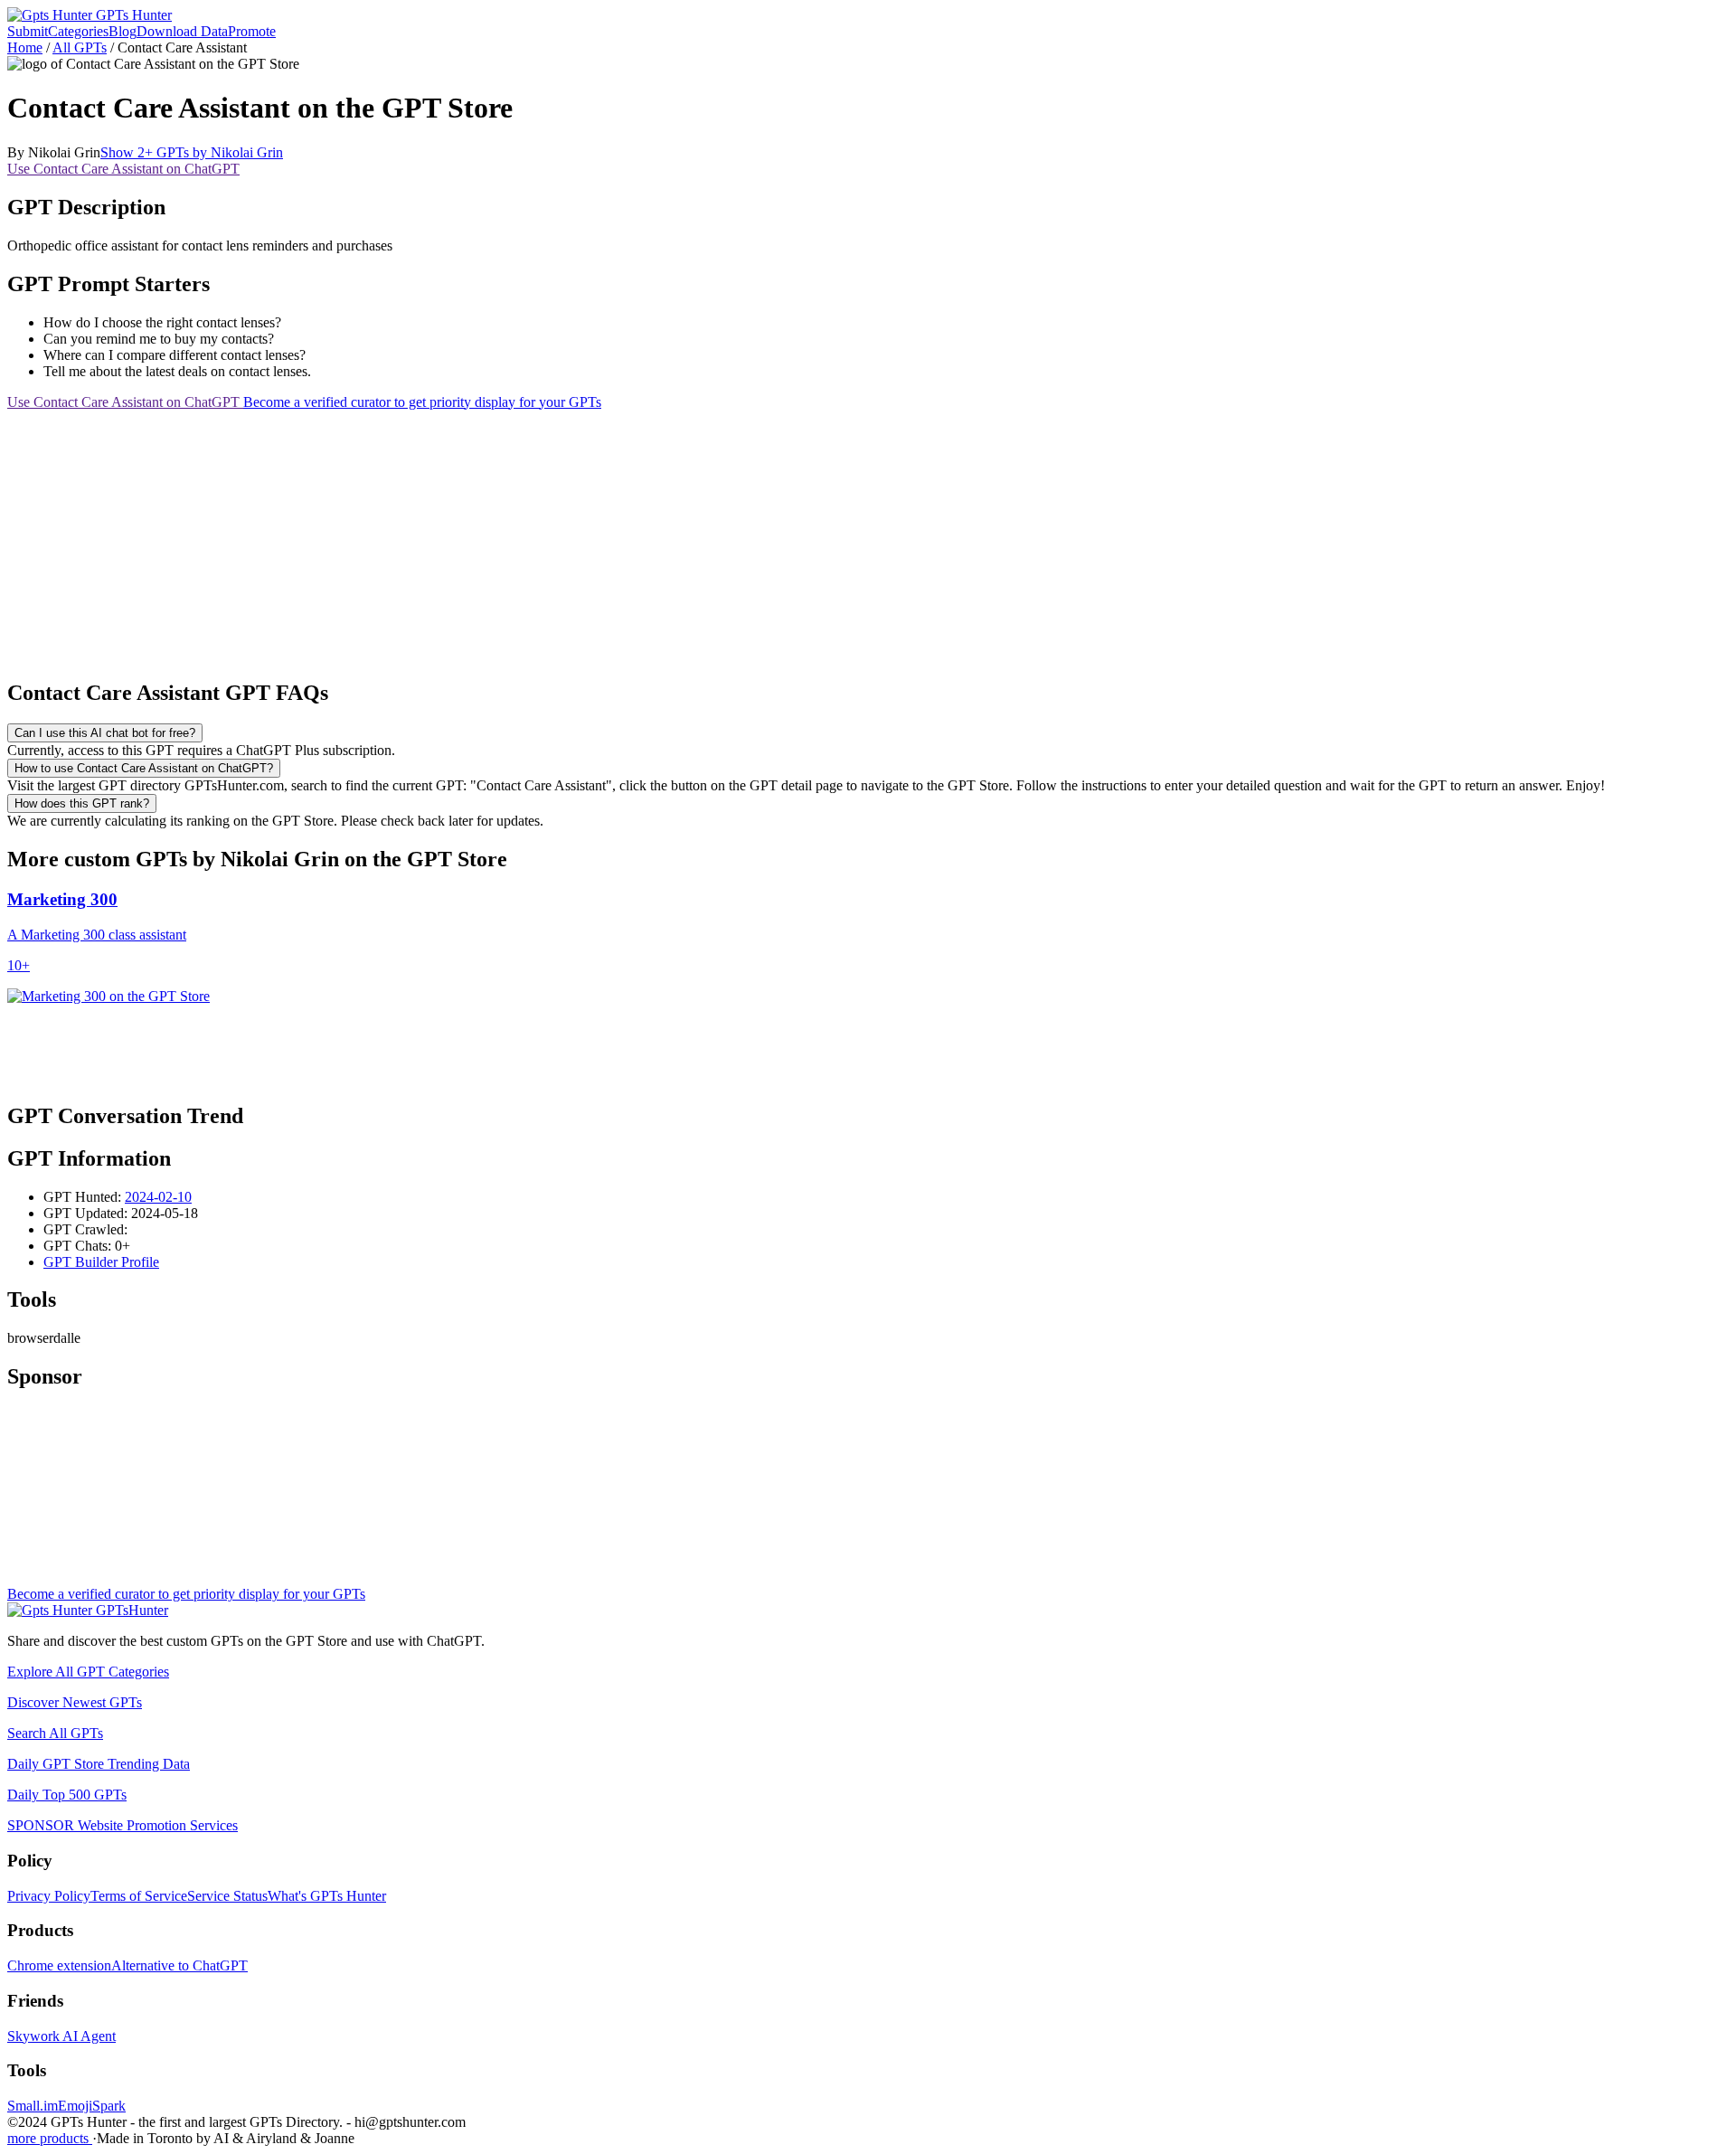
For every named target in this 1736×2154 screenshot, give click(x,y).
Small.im (33, 2106)
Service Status (227, 1896)
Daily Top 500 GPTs (67, 1795)
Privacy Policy (49, 1896)
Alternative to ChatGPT (179, 1965)
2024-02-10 (158, 1197)
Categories (78, 31)
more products (50, 2138)
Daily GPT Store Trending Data (99, 1764)
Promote (252, 31)
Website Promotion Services (123, 1825)
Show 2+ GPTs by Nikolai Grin (192, 152)
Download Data (182, 31)
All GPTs (80, 47)
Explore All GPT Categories (88, 1672)
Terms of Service (139, 1896)
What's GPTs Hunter (327, 1896)
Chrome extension (59, 1965)
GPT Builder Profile (101, 1262)
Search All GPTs (55, 1733)
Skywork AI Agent (61, 2036)
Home (25, 47)
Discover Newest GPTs (75, 1702)
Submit (28, 31)
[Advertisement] (550, 537)
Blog (123, 31)
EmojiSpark (92, 2106)
